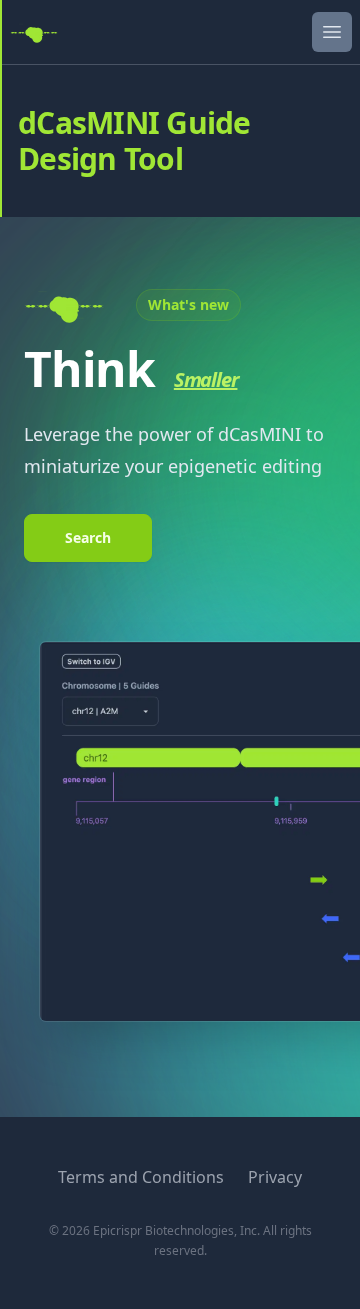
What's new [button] (188, 304)
